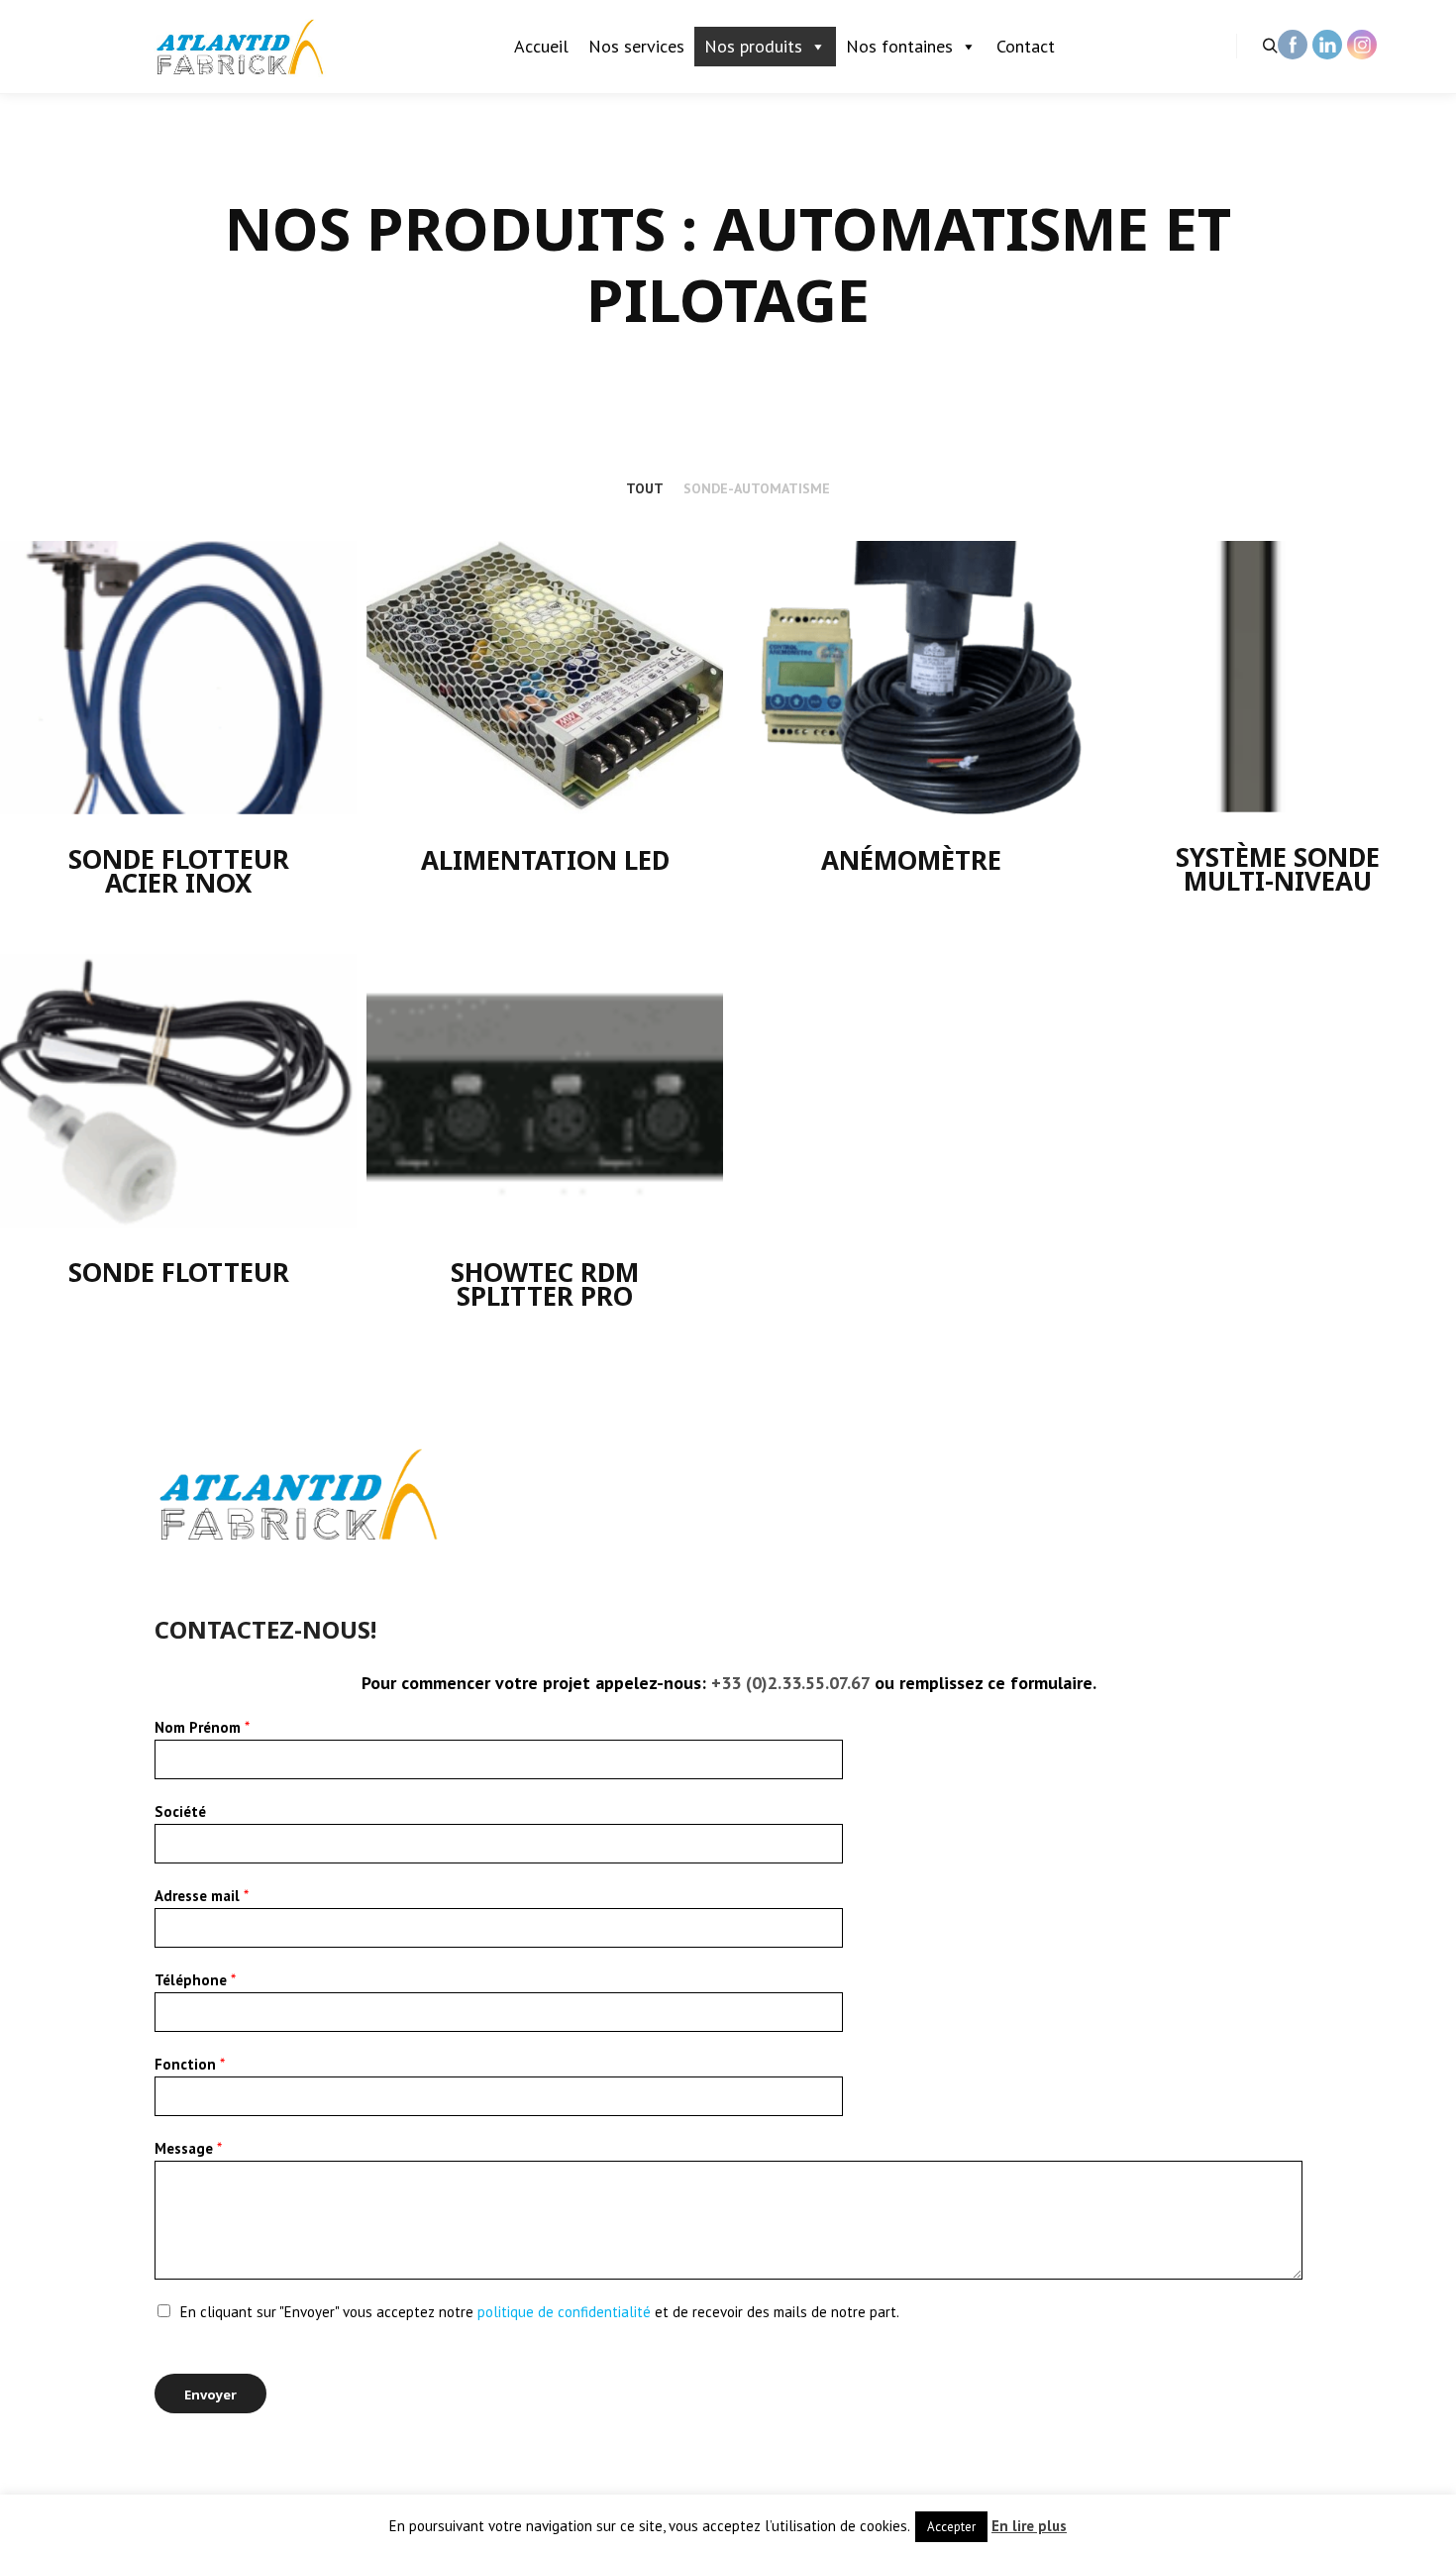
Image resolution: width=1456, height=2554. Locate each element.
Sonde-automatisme (757, 488)
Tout (645, 488)
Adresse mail (202, 1896)
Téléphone (195, 1980)
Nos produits (753, 46)
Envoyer (210, 2394)
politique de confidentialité (566, 2312)
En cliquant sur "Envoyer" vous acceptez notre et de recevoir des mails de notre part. (540, 2312)
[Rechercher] (1270, 47)
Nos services (636, 46)
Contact (1026, 46)
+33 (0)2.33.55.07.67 (790, 1683)
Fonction (190, 2064)
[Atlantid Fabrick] (243, 47)
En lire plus (1029, 2526)
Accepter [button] (951, 2527)
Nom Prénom (202, 1727)
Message (188, 2148)
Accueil (541, 46)
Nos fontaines (899, 46)
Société (180, 1811)
